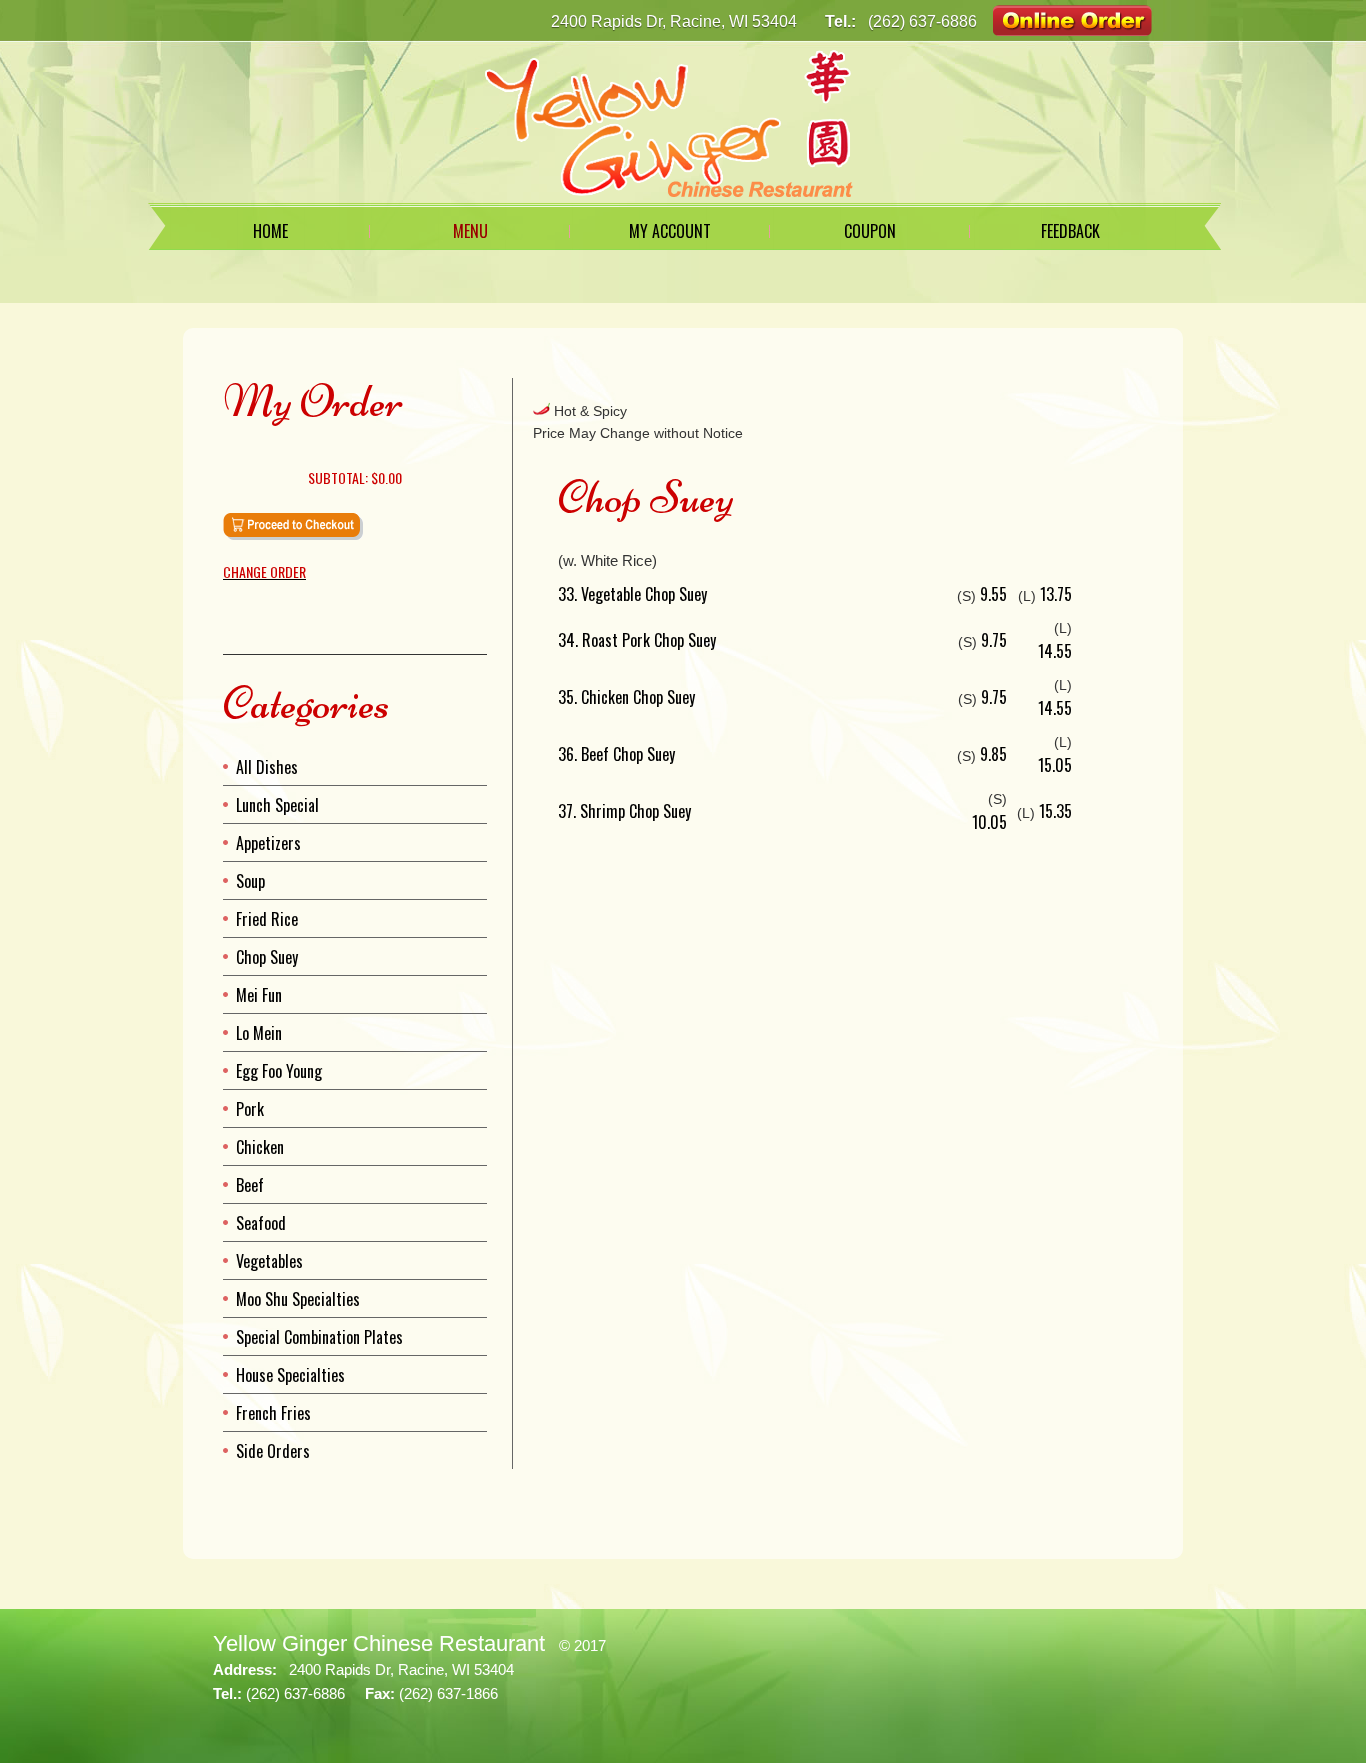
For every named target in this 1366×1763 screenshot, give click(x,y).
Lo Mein (259, 1033)
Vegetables (269, 1261)
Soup (250, 881)
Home (270, 231)
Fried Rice (267, 919)
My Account (670, 231)
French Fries (273, 1413)
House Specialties (290, 1375)
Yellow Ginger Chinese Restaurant (379, 1643)
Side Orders (273, 1451)
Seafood (261, 1223)
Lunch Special (277, 805)
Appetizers (268, 843)
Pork (250, 1109)
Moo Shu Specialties (298, 1299)
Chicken (260, 1147)
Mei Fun (259, 995)
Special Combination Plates (319, 1337)
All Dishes (267, 767)
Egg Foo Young (279, 1071)
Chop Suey (267, 957)
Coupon (870, 231)
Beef (250, 1185)
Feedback (1070, 231)
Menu (470, 231)
